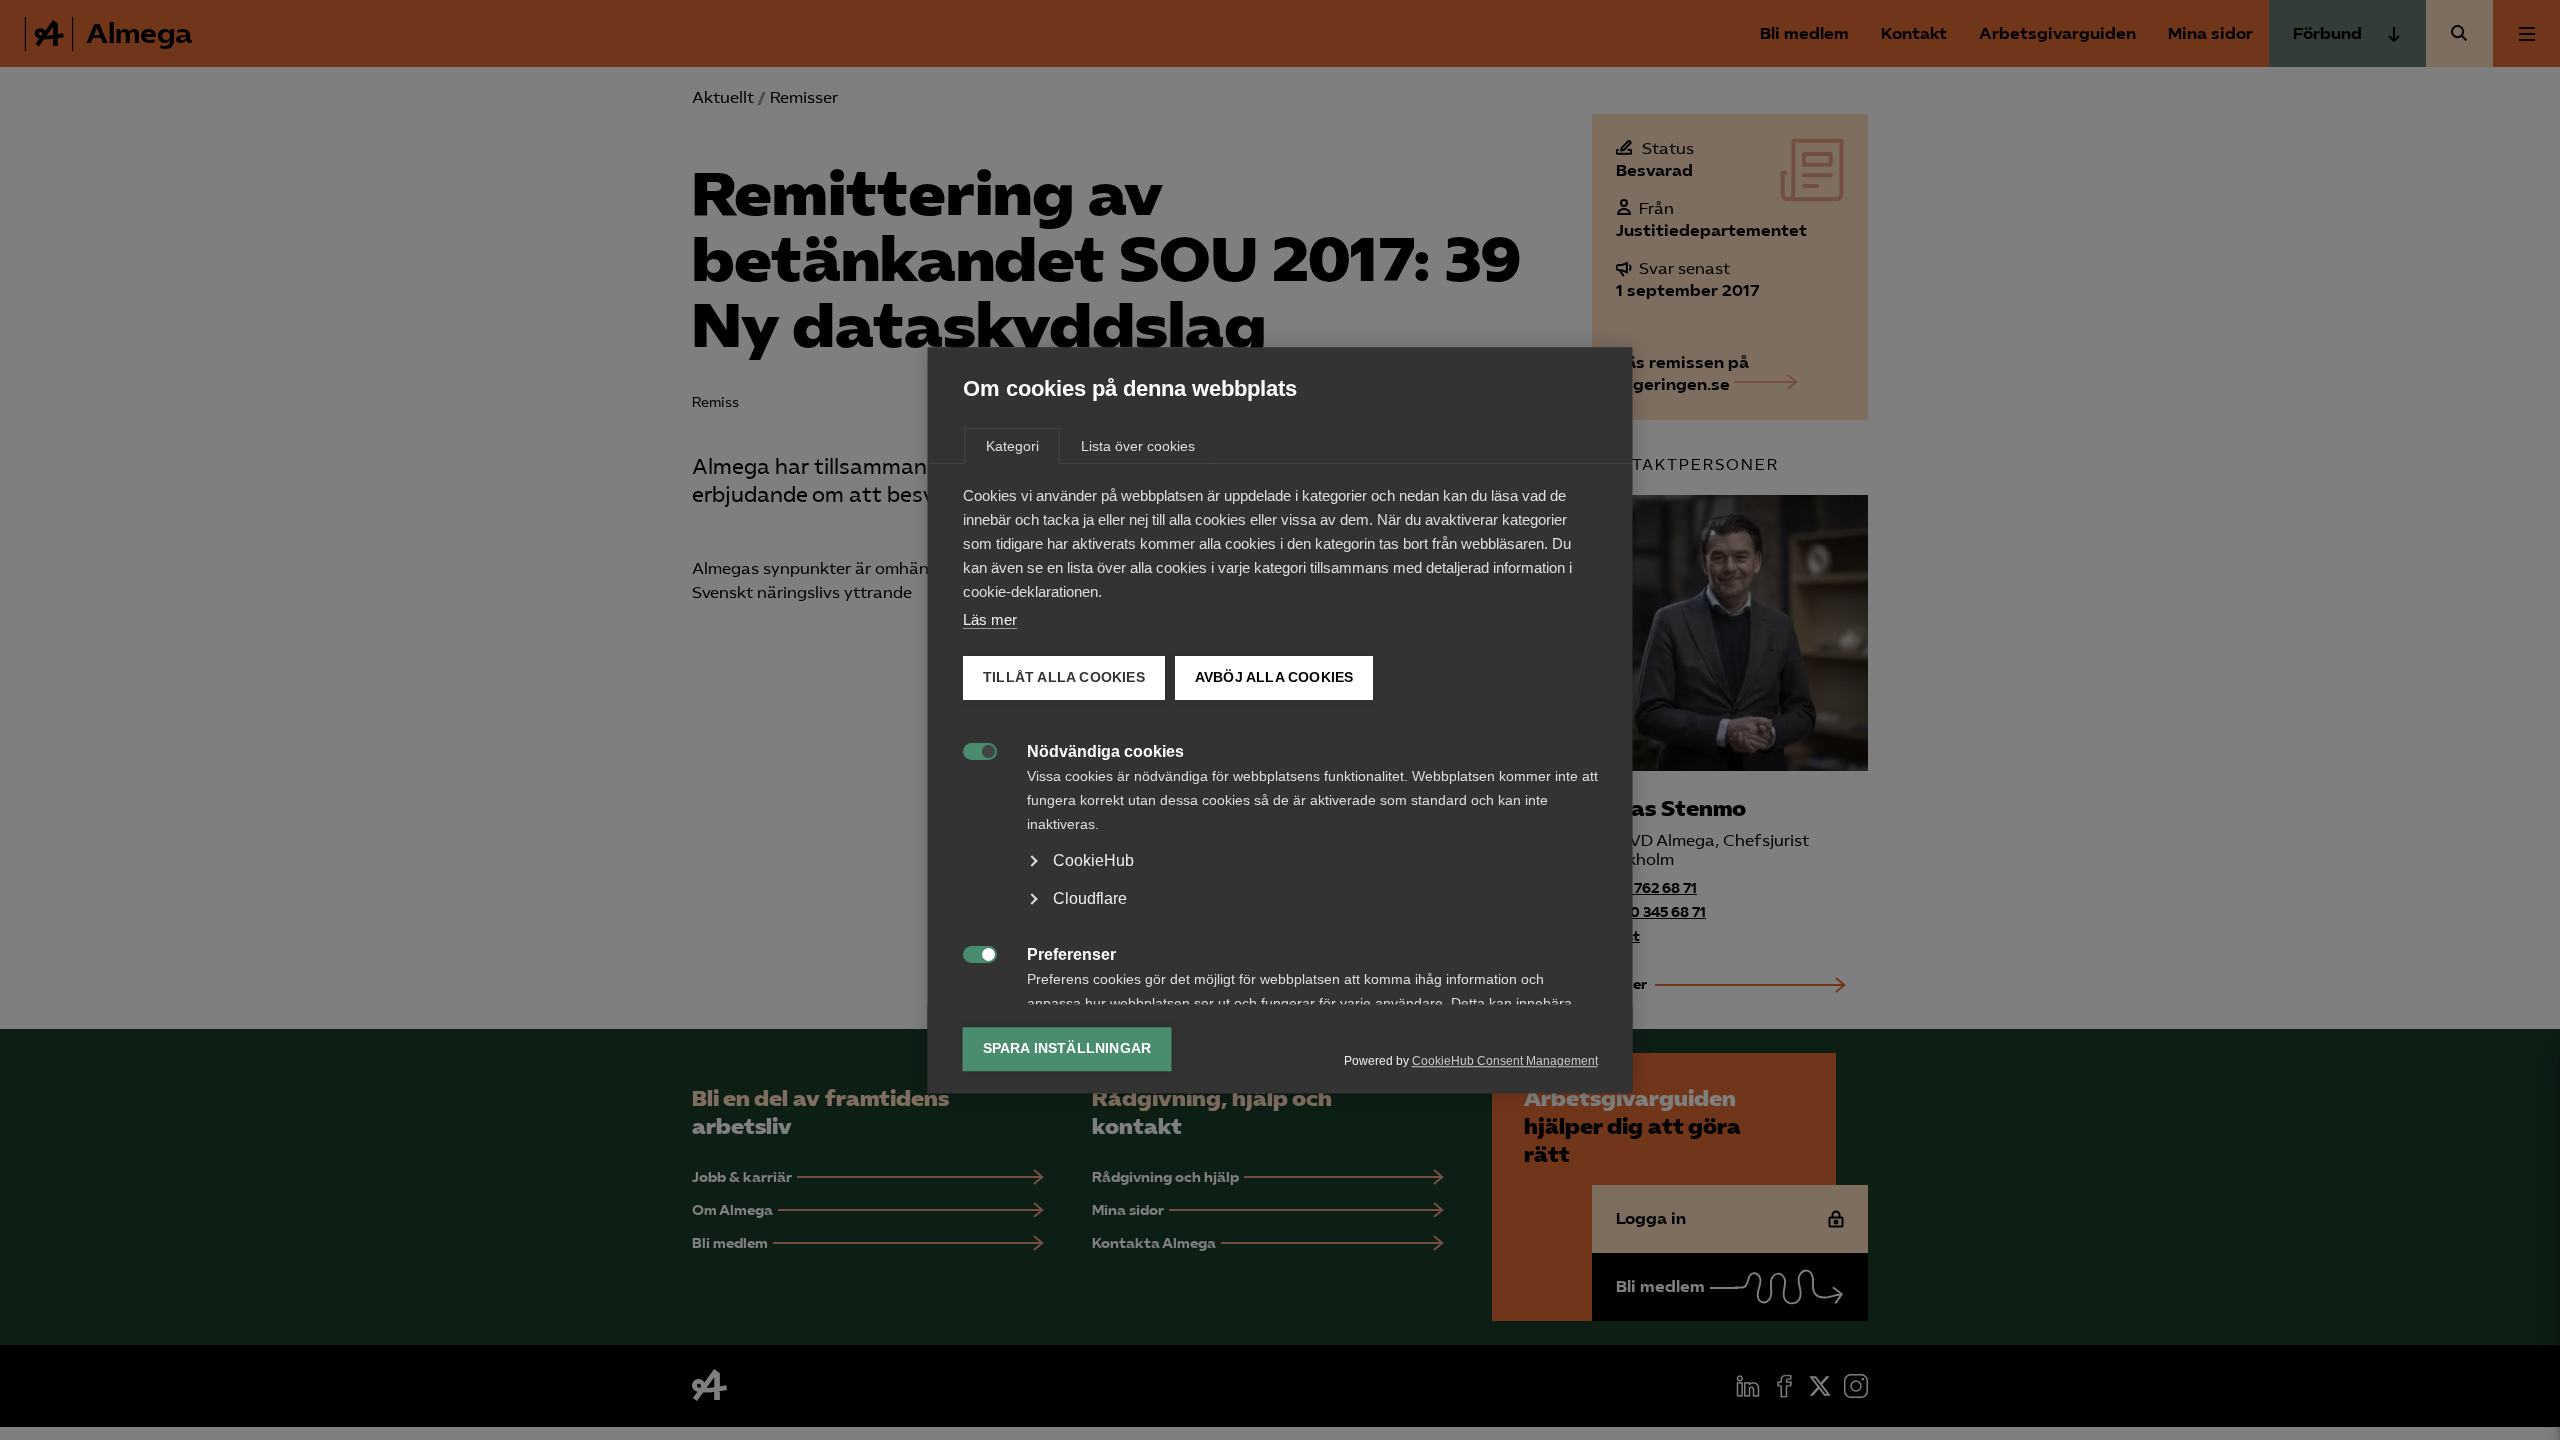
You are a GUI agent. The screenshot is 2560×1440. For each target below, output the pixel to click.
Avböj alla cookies (1273, 677)
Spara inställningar (1067, 1048)
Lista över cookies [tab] (1138, 446)
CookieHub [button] (1093, 860)
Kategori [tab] (1012, 446)
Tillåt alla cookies (1064, 677)
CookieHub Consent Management (1505, 1061)
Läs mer (990, 619)
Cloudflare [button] (1090, 898)
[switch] (969, 749)
